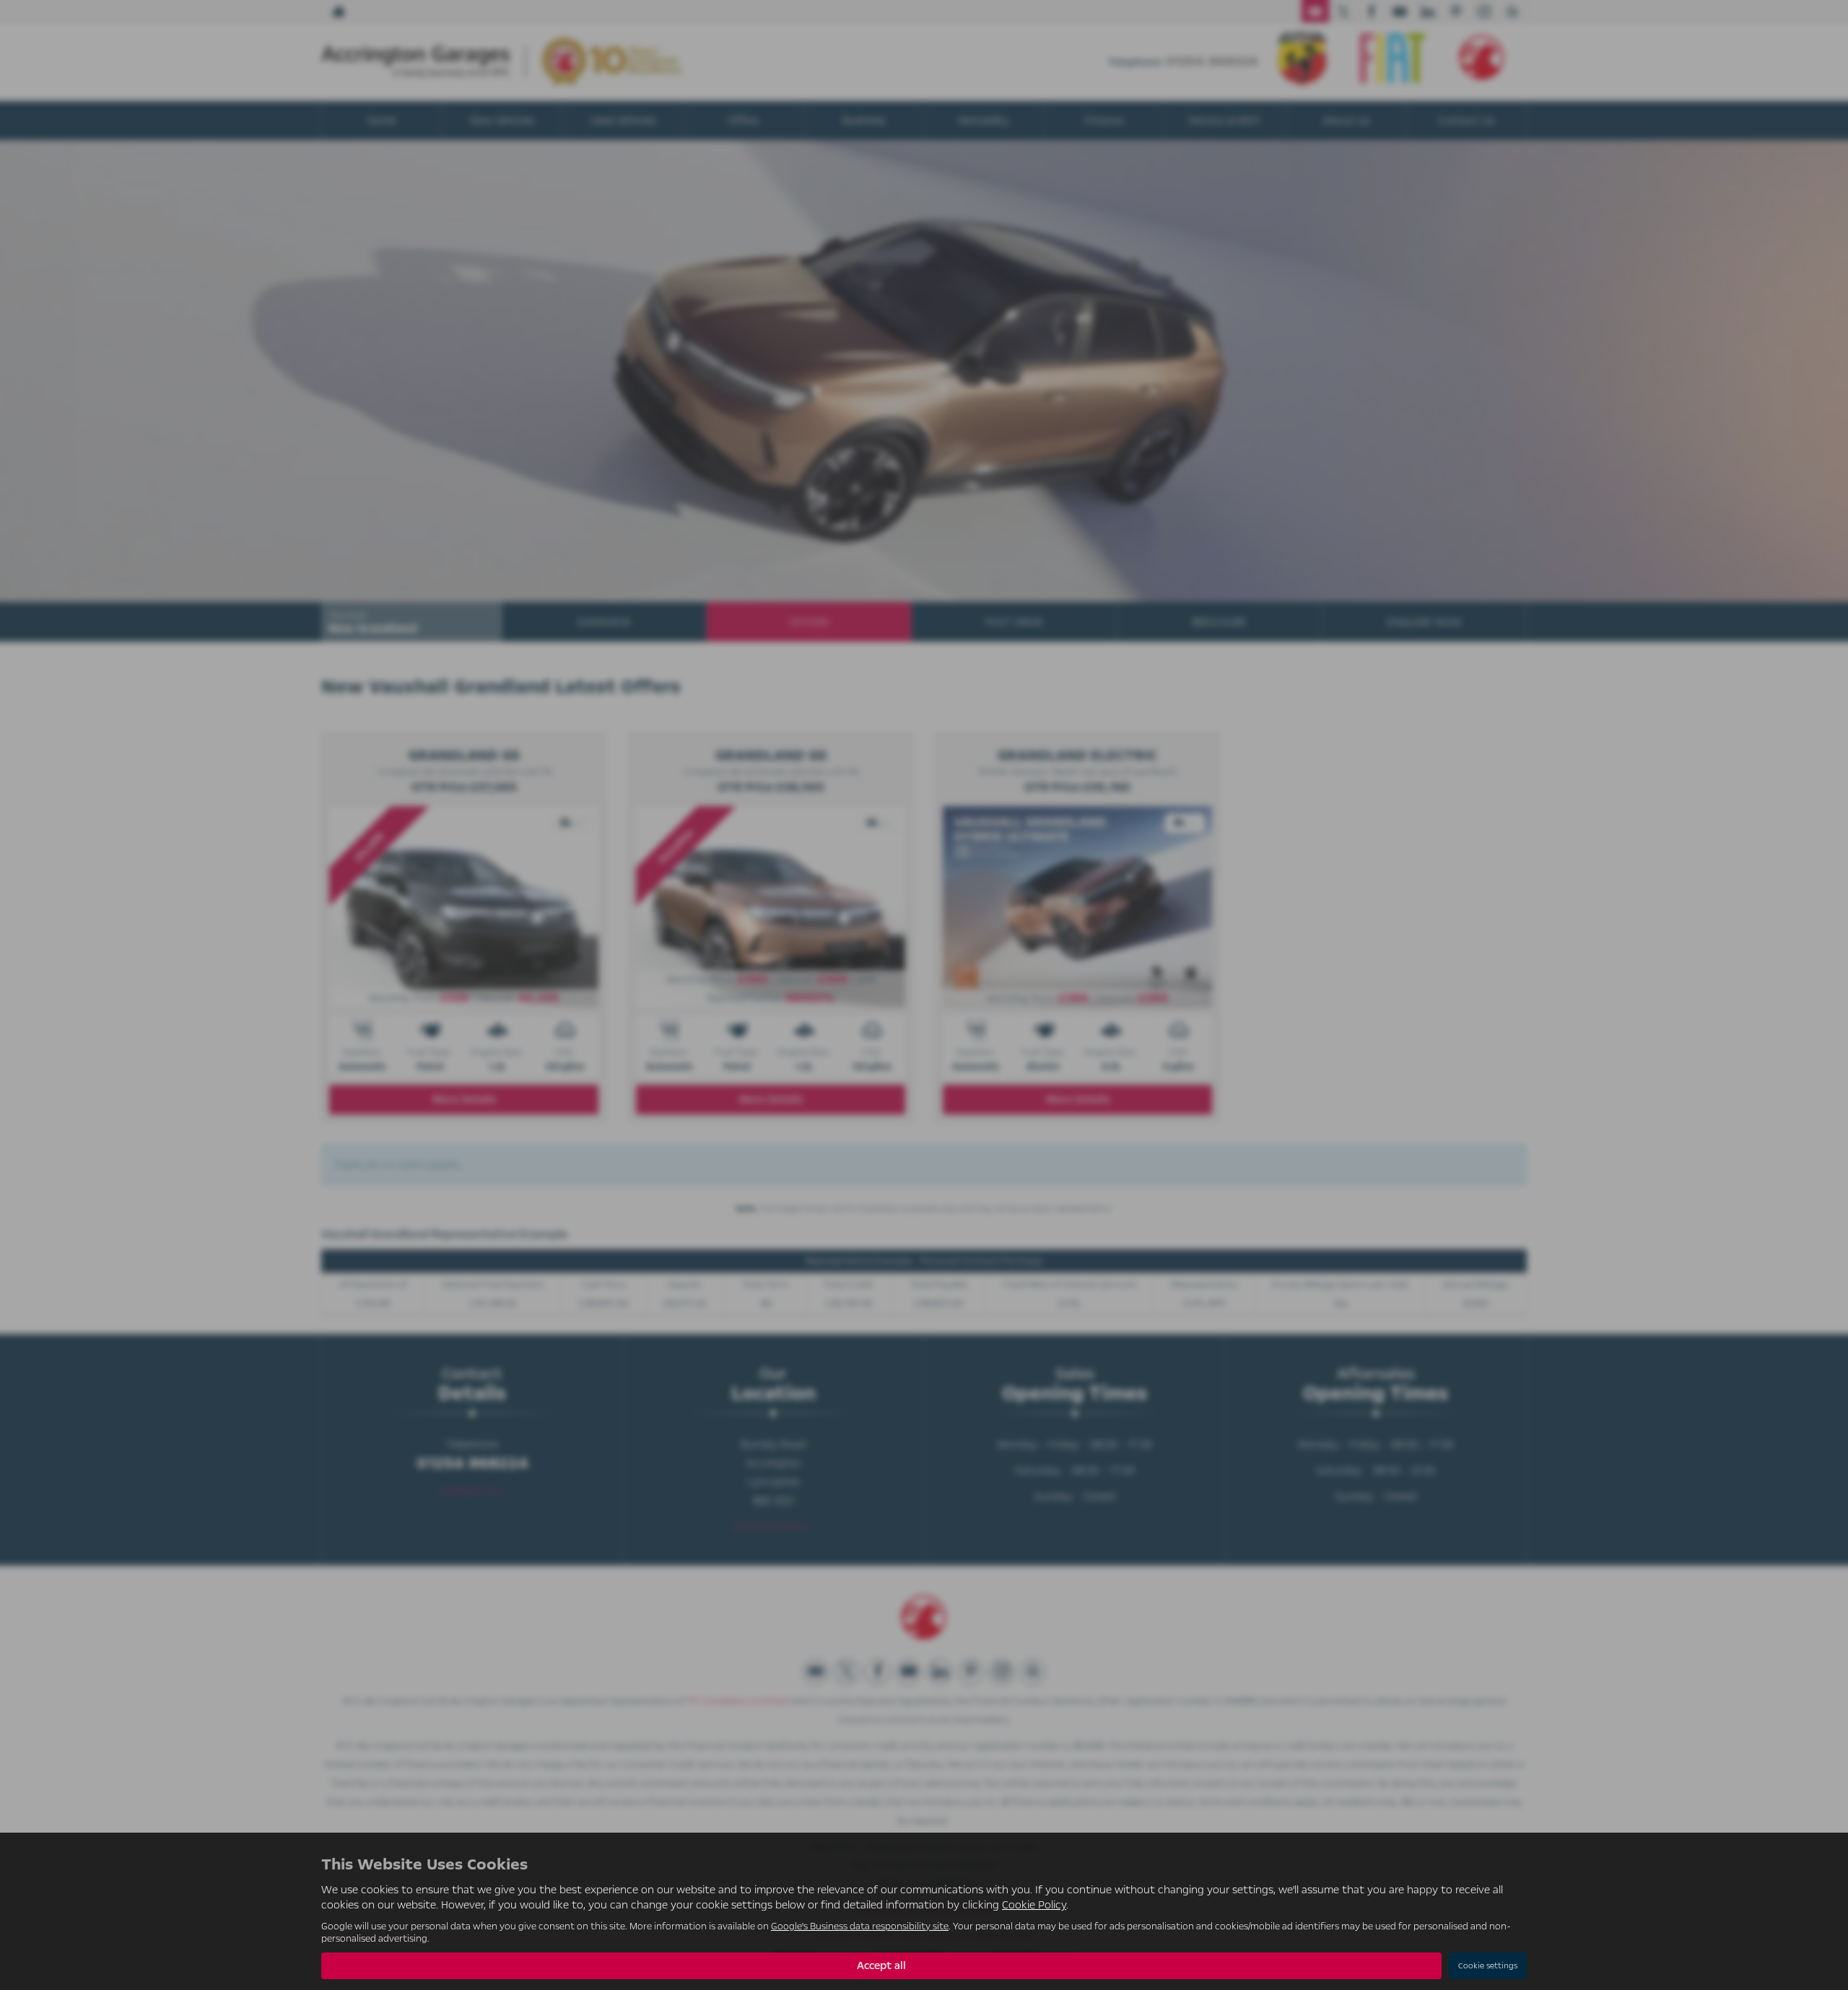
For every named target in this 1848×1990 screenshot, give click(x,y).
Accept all (881, 1965)
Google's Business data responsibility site (860, 1926)
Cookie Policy (1034, 1905)
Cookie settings (1488, 1966)
